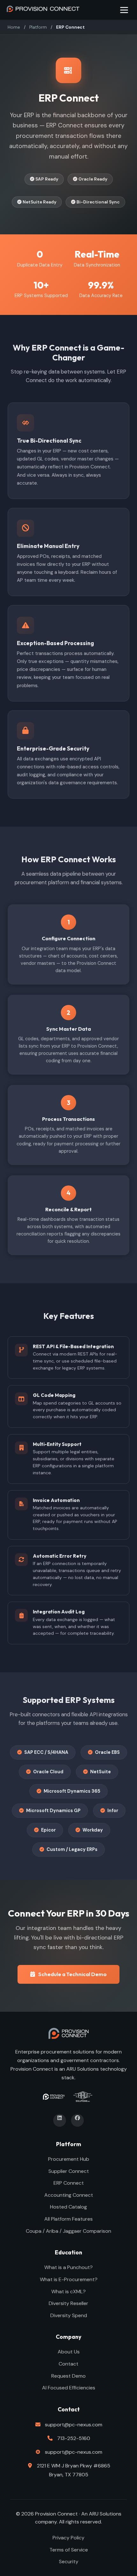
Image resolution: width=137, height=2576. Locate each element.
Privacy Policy (68, 2538)
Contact (68, 2364)
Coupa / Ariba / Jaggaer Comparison (68, 2231)
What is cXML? (68, 2291)
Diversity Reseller (68, 2303)
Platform (38, 27)
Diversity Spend (69, 2315)
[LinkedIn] (60, 2120)
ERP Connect (69, 2183)
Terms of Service (69, 2550)
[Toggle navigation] (124, 10)
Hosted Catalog (68, 2207)
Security (69, 2562)
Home (14, 27)
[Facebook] (77, 2120)
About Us (69, 2352)
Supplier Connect (69, 2171)
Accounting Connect (69, 2195)
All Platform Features (68, 2219)
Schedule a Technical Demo (72, 1974)
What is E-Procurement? (69, 2279)
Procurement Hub (69, 2159)
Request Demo (68, 2376)
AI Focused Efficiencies (69, 2388)
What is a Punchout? (68, 2267)
